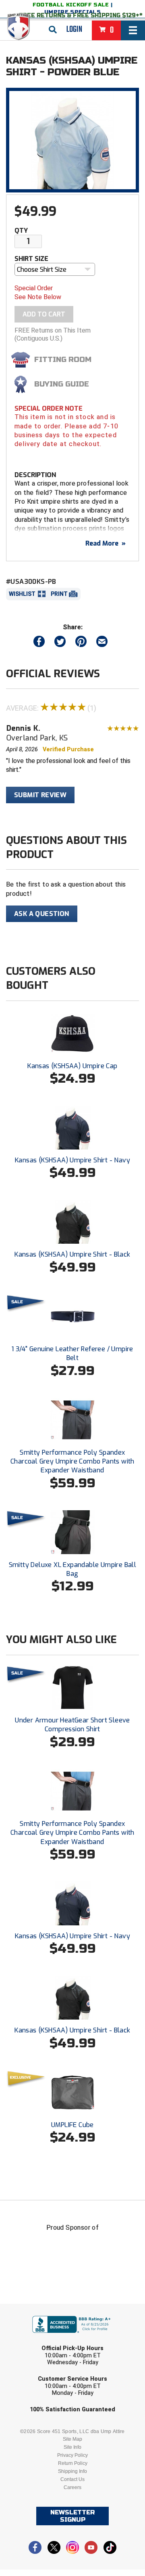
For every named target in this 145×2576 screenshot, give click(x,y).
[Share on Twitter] (60, 643)
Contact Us (72, 2479)
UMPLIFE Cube (72, 2125)
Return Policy (73, 2463)
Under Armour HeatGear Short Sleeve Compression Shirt (72, 1725)
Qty (21, 231)
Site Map (72, 2439)
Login (74, 29)
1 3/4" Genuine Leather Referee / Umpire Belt (72, 1353)
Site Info (72, 2447)
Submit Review (40, 795)
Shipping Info (72, 2471)
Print (59, 594)
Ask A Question (42, 914)
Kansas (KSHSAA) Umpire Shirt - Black (72, 1254)
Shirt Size (31, 259)
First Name (35, 2310)
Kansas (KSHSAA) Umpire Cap (72, 1066)
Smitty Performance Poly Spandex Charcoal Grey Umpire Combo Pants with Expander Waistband (72, 1462)
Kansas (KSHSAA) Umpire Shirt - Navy (72, 1160)
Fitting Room (63, 360)
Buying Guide (62, 384)
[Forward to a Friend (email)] (102, 643)
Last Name (34, 2341)
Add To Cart (44, 314)
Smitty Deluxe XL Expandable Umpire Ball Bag (73, 1569)
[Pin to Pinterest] (81, 643)
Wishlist (22, 594)
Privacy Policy (72, 2455)
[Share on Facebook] (39, 643)
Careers (72, 2487)
